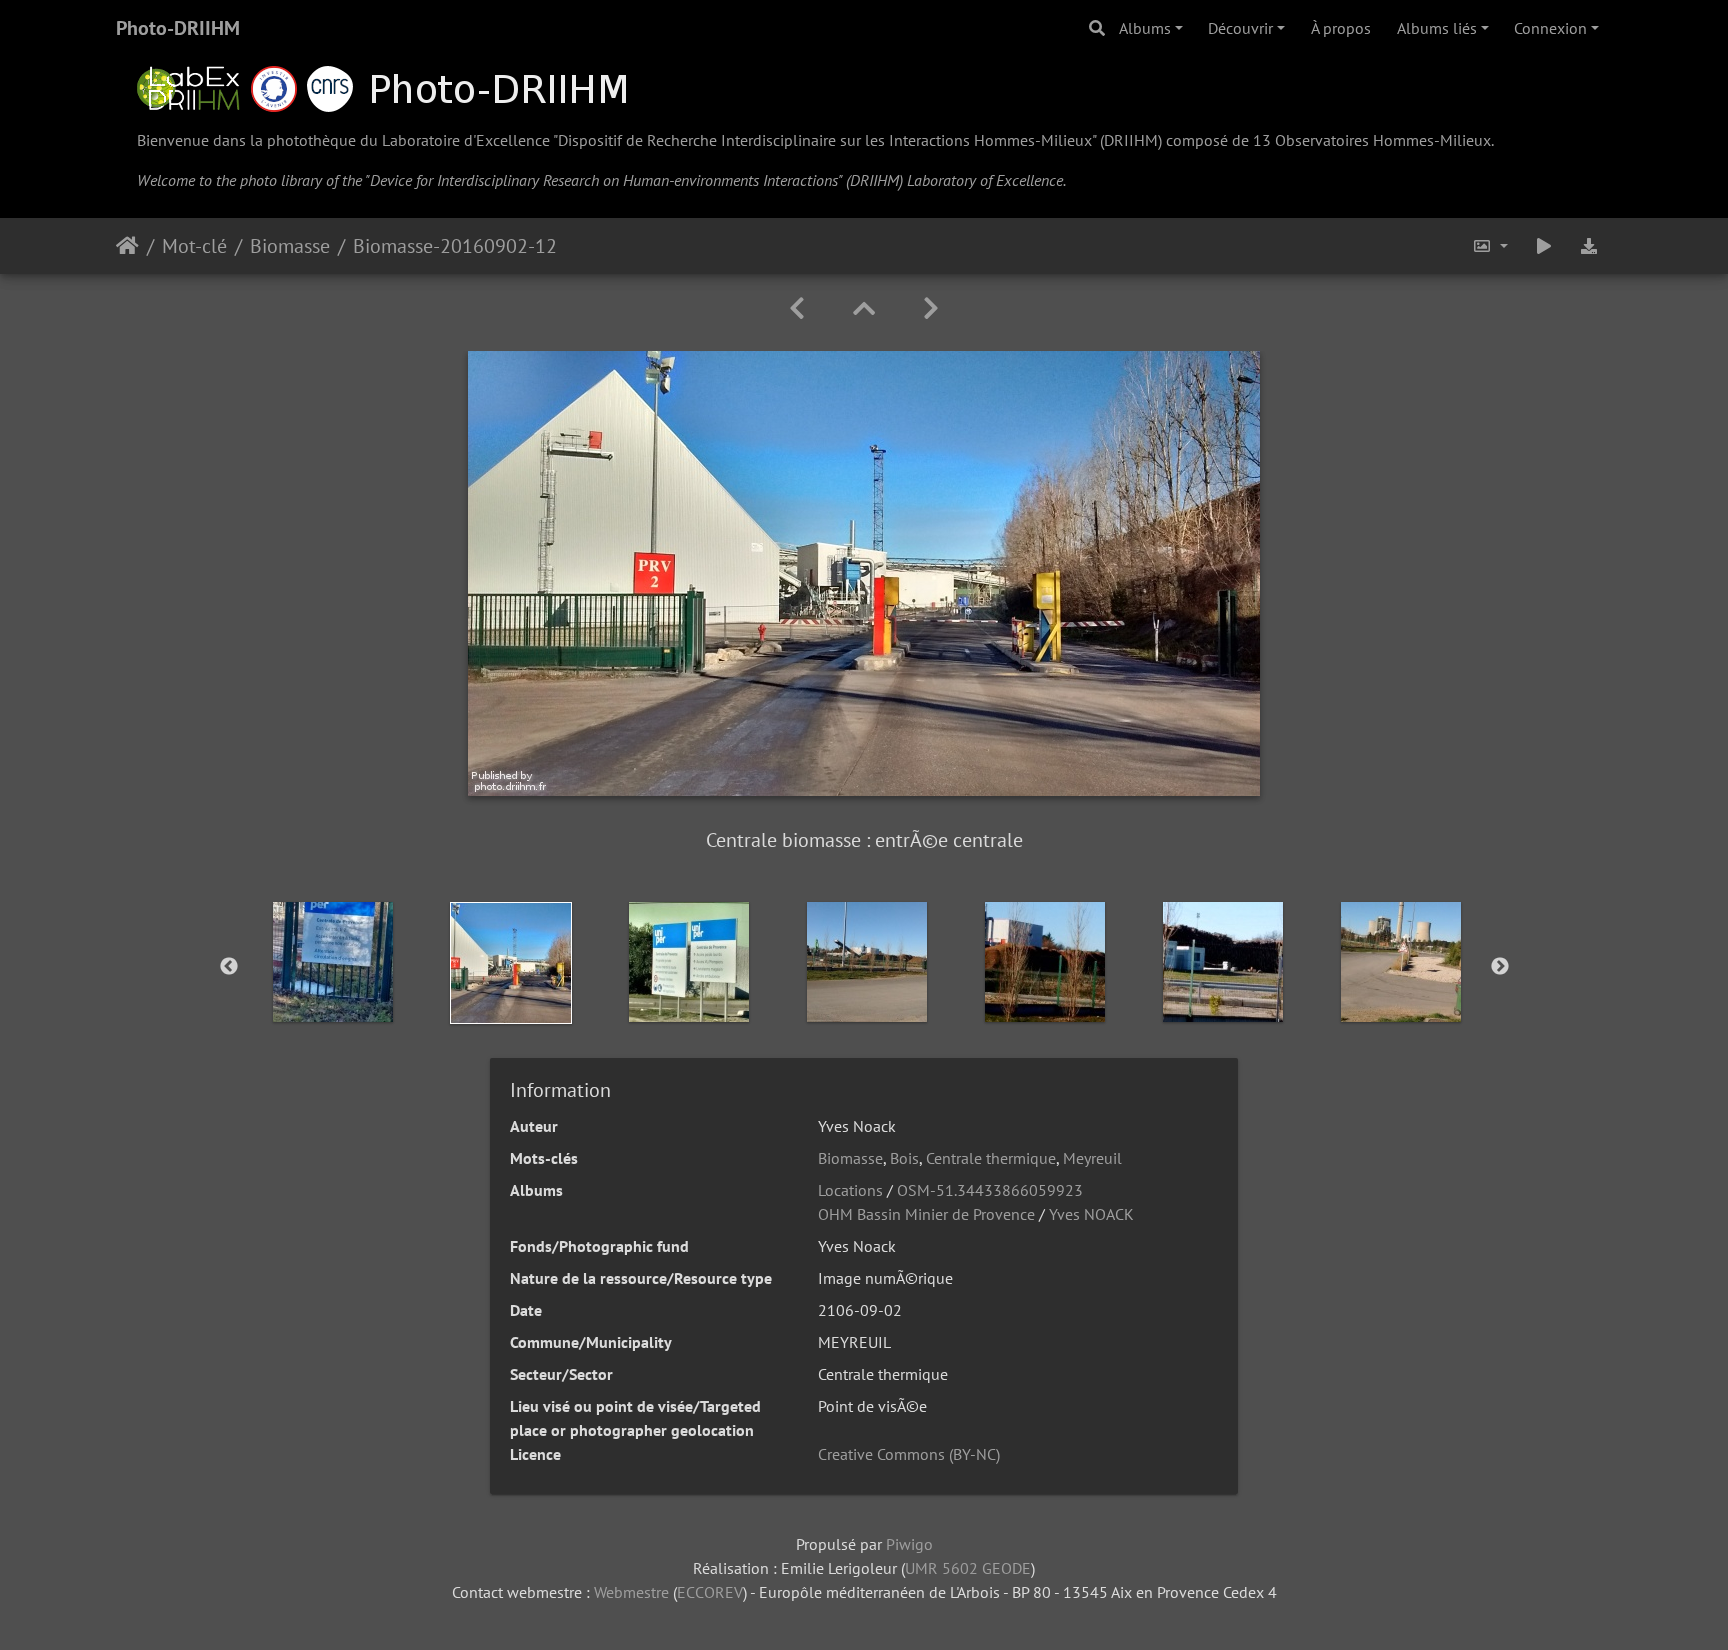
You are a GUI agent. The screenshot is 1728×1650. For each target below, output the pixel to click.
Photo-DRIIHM (178, 28)
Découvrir (1240, 28)
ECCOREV (710, 1592)
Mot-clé (194, 246)
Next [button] (1500, 967)
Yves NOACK (1091, 1214)
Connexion (1550, 28)
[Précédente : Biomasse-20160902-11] (797, 308)
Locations (850, 1190)
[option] (333, 962)
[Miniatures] (864, 308)
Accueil (127, 246)
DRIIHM (1131, 140)
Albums (1145, 28)
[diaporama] (1544, 246)
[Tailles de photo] (1490, 246)
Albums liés (1437, 28)
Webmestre (631, 1592)
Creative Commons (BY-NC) (909, 1454)
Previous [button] (229, 967)
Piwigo (909, 1544)
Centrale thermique (991, 1158)
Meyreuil (1092, 1158)
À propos (1341, 28)
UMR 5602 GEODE (968, 1568)
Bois (904, 1158)
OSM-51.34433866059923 (990, 1190)
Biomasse (290, 246)
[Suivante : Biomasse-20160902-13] (931, 308)
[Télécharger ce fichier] (1590, 246)
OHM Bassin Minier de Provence (926, 1214)
